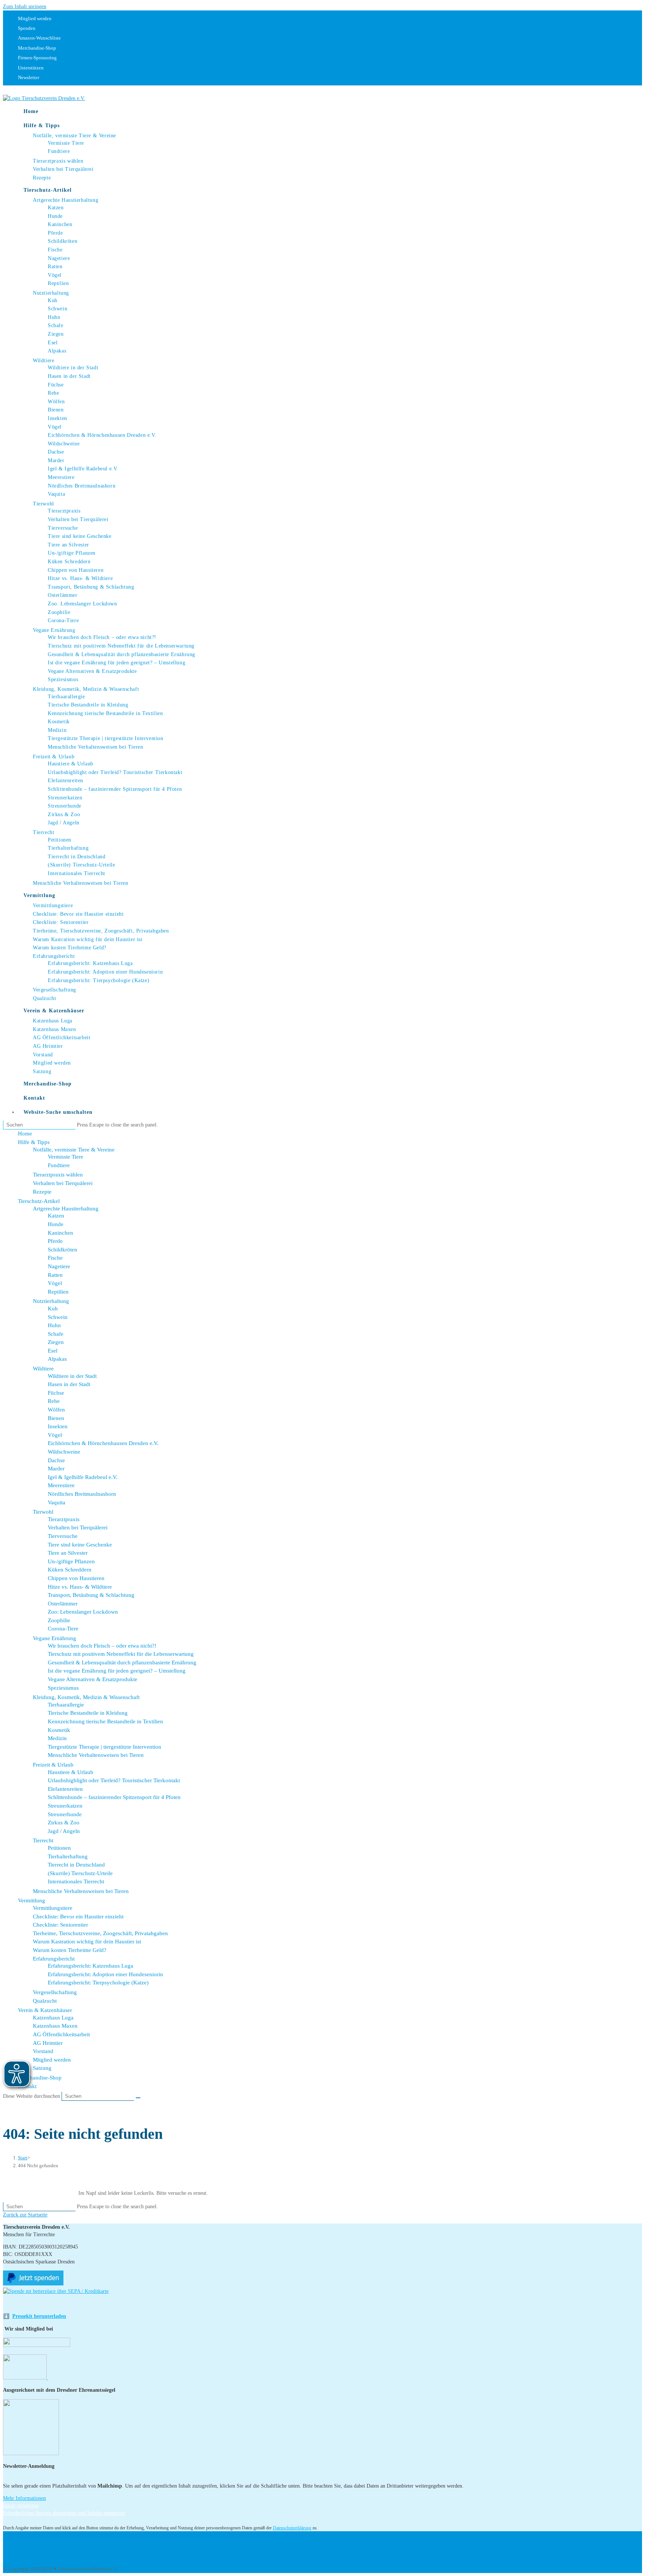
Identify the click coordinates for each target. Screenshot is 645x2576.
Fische (55, 1258)
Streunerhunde (65, 1814)
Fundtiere (59, 1165)
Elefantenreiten (65, 1789)
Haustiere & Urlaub (71, 1772)
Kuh (53, 1309)
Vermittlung (32, 1900)
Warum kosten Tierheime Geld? (70, 1950)
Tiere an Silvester (68, 1553)
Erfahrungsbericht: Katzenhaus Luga (91, 1966)
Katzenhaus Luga (53, 2018)
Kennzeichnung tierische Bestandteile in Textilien (105, 1721)
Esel (53, 1351)
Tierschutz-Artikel (39, 1201)
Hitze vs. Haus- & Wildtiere (80, 1587)
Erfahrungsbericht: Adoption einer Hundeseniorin (105, 1974)
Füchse (56, 1393)
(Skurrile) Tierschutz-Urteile (80, 1873)
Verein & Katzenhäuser (45, 2010)
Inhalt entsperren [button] (21, 2506)
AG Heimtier (48, 2043)
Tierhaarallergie (66, 1705)
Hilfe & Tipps (34, 1142)
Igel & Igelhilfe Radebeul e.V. (83, 1477)
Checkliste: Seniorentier (60, 1925)
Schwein (58, 1317)
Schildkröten (63, 1250)
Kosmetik (59, 1730)
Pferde (55, 1241)
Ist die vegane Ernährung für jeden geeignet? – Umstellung (117, 1671)
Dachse (56, 1460)
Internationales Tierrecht (76, 1881)
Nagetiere (59, 1266)
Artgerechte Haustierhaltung (66, 1209)
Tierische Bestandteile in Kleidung (88, 1713)
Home (25, 1134)
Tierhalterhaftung (68, 1856)
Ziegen (56, 1342)
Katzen (56, 1216)
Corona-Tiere (63, 1629)
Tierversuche (63, 1536)
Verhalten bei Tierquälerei (63, 1183)
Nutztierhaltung (51, 1301)
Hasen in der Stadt (69, 1384)
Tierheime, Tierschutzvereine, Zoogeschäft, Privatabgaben (100, 1933)
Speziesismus (63, 1688)
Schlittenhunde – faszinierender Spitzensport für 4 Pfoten (114, 1797)
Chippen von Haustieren (76, 1578)
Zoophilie (59, 1620)
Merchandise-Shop (40, 2078)
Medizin (57, 1738)
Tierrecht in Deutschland (76, 1865)
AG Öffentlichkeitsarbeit (61, 2034)
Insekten (58, 1426)
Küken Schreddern (70, 1570)
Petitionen (59, 1848)
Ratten (55, 1275)
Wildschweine (64, 1452)
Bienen (56, 1418)
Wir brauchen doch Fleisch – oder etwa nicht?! (102, 1646)
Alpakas (57, 1359)
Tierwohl (43, 1512)
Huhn (54, 1325)
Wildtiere (43, 1369)
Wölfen (56, 1410)
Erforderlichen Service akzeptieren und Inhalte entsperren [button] (64, 2513)
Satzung (42, 2068)
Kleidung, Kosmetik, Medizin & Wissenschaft (86, 1697)
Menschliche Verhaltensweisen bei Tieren (96, 1755)
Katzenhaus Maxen (55, 2026)
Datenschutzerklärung (292, 2528)
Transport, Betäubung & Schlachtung (91, 1595)
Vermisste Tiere (66, 1157)
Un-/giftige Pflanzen (71, 1561)
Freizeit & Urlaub (53, 1765)
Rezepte (42, 1192)
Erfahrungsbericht (54, 1959)
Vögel (55, 1283)
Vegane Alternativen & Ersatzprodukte (93, 1679)
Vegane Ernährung (54, 1638)
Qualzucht (45, 2001)
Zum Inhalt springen (25, 7)
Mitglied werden (52, 2060)
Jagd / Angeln (64, 1831)
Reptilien (58, 1292)
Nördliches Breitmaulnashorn (82, 1494)
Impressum (29, 2538)
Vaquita (57, 1502)
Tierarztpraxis (64, 1519)
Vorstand (43, 2051)
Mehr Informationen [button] (24, 2498)
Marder (56, 1469)
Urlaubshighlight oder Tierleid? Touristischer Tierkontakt (114, 1780)
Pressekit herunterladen (39, 2316)
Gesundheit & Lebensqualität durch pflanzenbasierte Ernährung (122, 1663)
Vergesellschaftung (55, 1992)
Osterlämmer (63, 1604)
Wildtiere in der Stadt (72, 1376)
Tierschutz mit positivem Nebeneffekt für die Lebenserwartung (121, 1654)
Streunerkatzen (65, 1806)
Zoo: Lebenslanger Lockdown (83, 1612)
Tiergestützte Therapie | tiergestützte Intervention (105, 1747)
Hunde (56, 1224)
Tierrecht (43, 1840)
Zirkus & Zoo (64, 1823)
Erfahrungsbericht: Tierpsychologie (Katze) (98, 1983)
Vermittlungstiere (53, 1908)
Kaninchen (60, 1233)
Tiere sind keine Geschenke (80, 1545)
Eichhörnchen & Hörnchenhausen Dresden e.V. (103, 1443)
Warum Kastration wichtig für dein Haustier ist (87, 1942)
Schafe (56, 1334)
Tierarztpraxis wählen (58, 1175)
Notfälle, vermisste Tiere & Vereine (74, 1150)
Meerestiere (61, 1485)
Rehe (54, 1401)
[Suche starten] (138, 2098)
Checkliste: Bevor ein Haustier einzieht (78, 1917)
